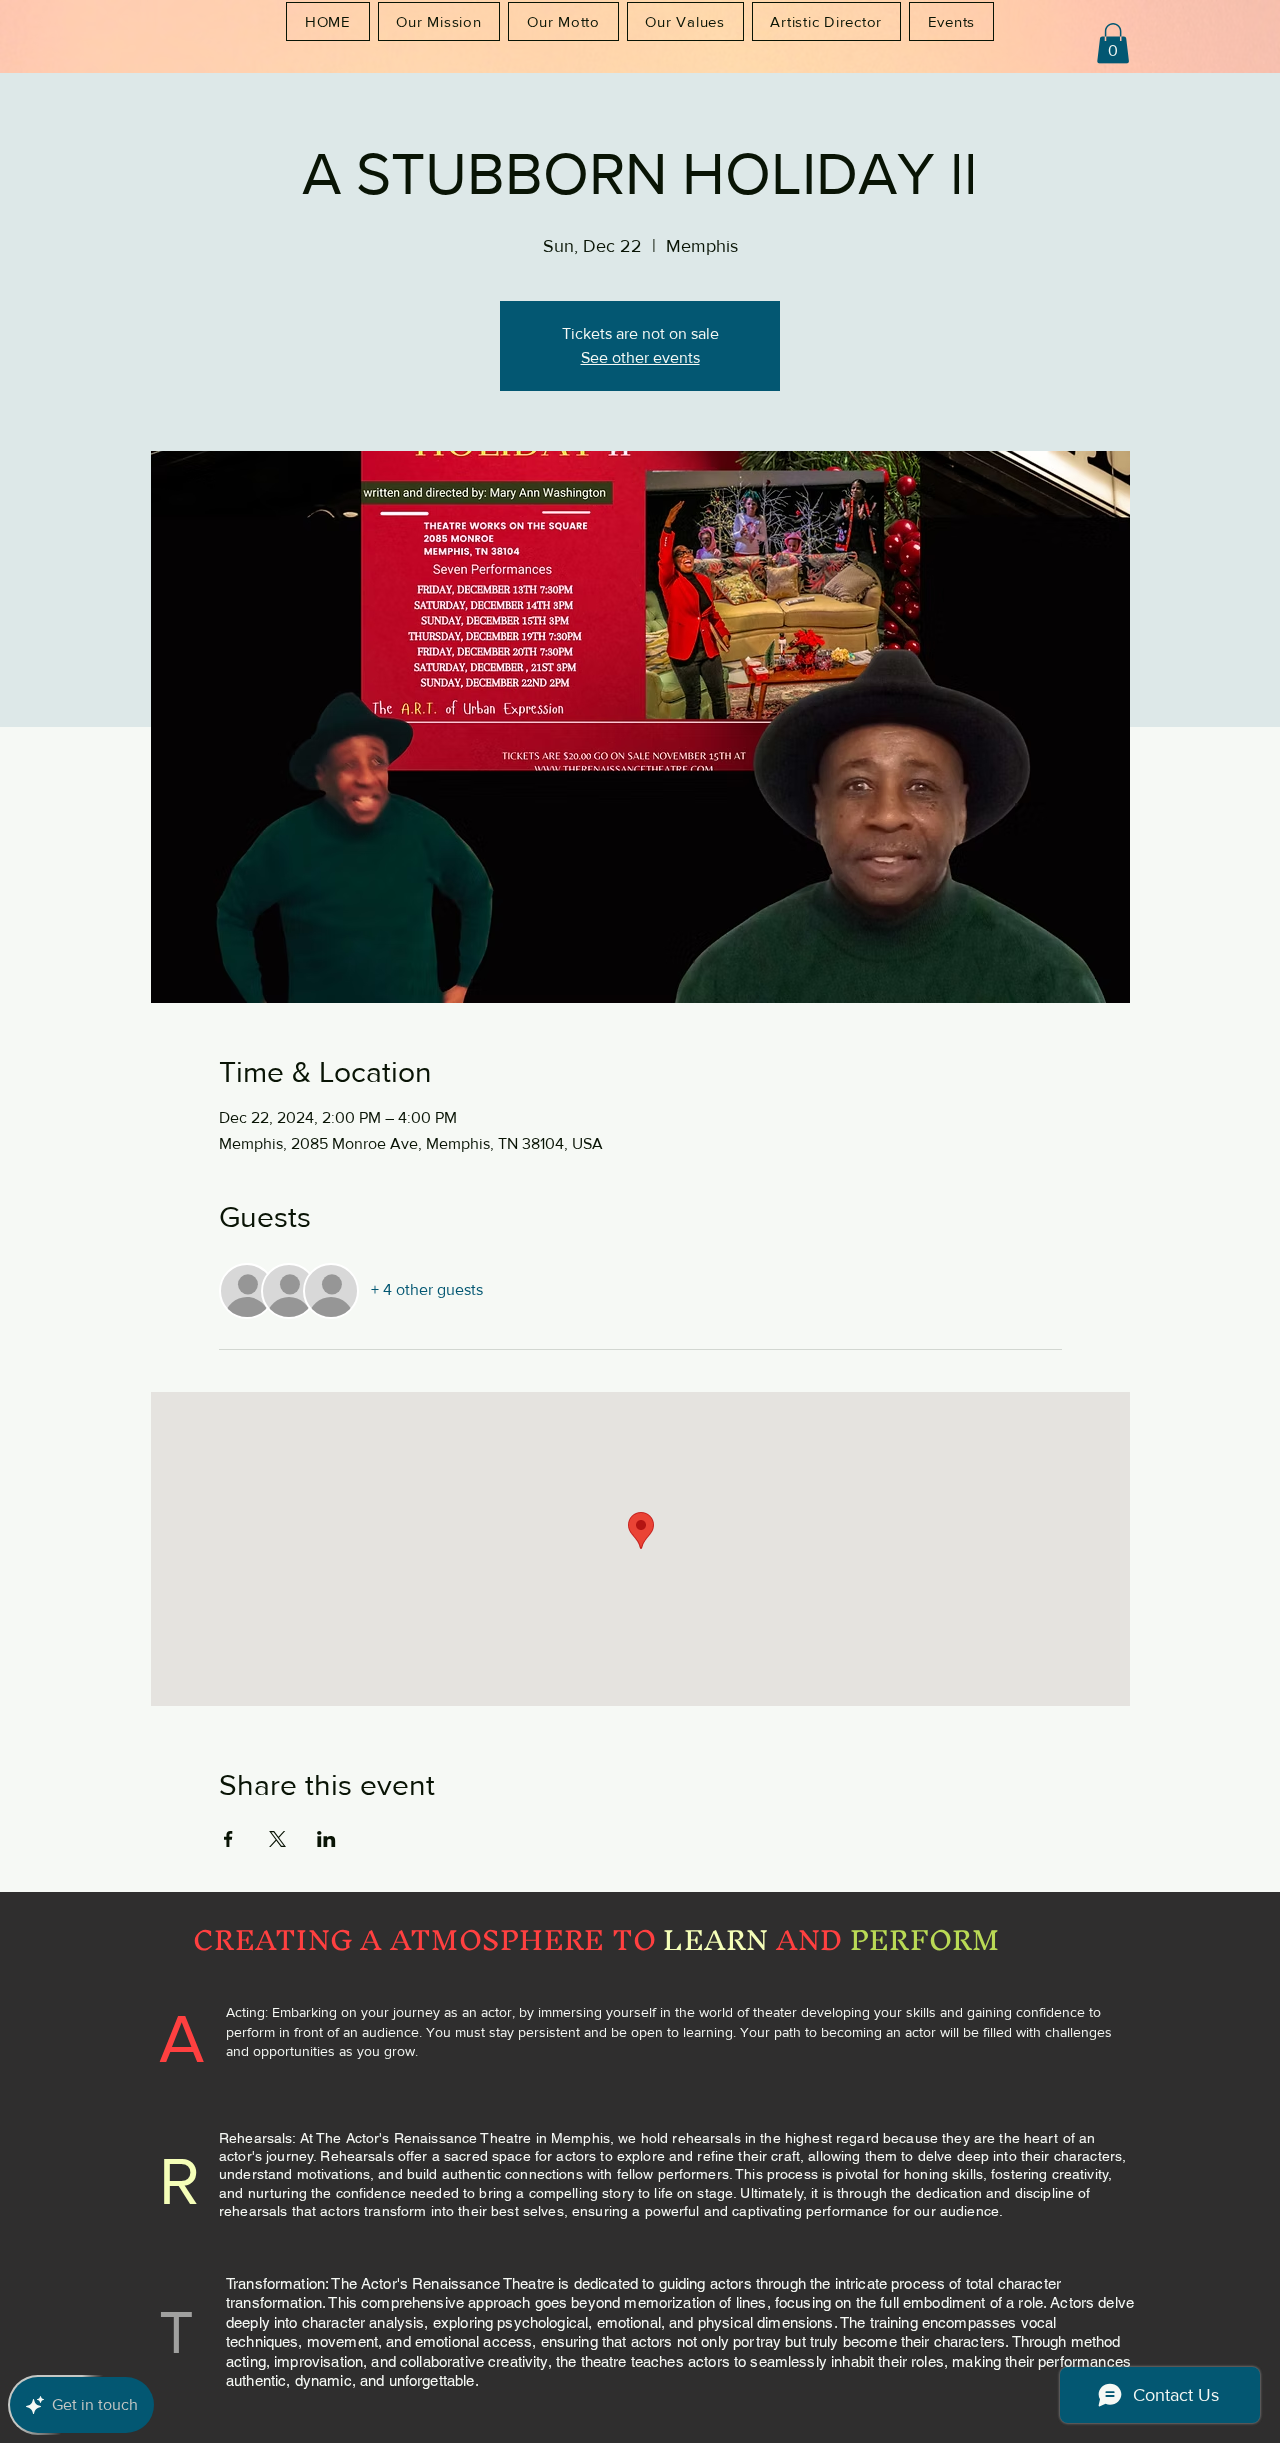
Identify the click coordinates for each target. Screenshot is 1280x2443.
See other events (640, 357)
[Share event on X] (277, 1839)
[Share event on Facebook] (228, 1839)
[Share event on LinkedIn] (326, 1839)
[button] (1113, 43)
